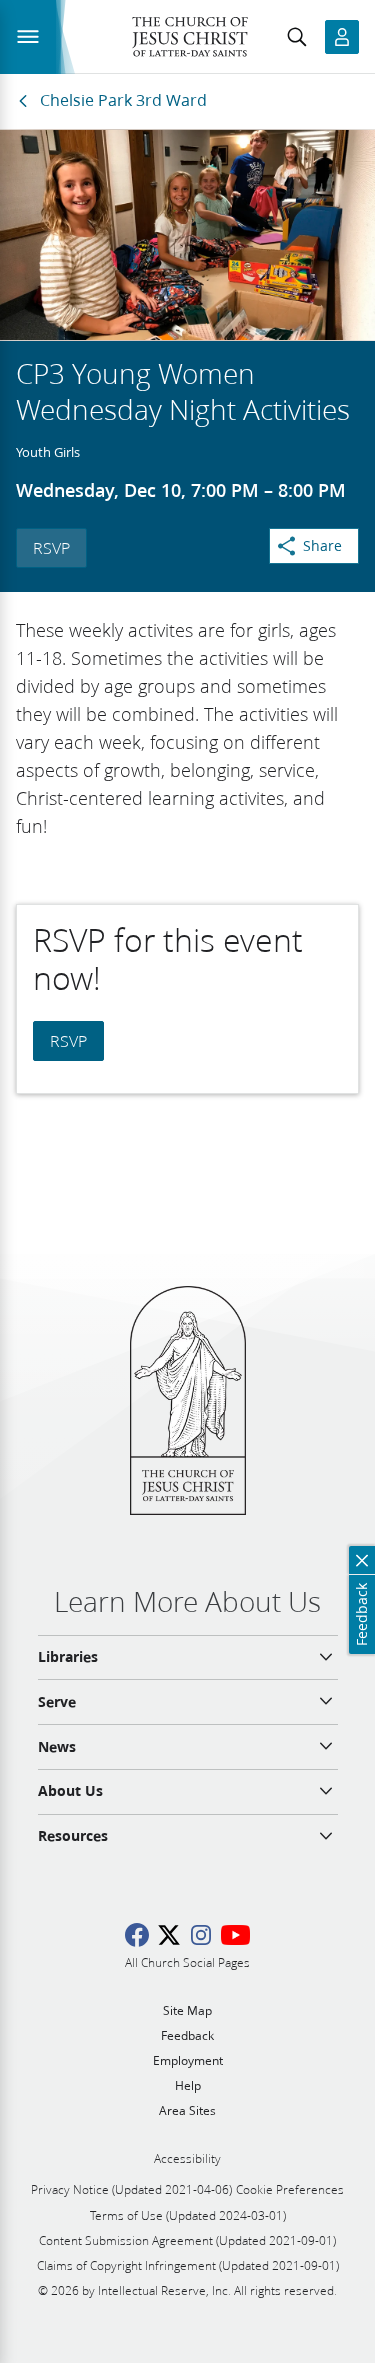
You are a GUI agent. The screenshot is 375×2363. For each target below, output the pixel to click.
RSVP (51, 547)
